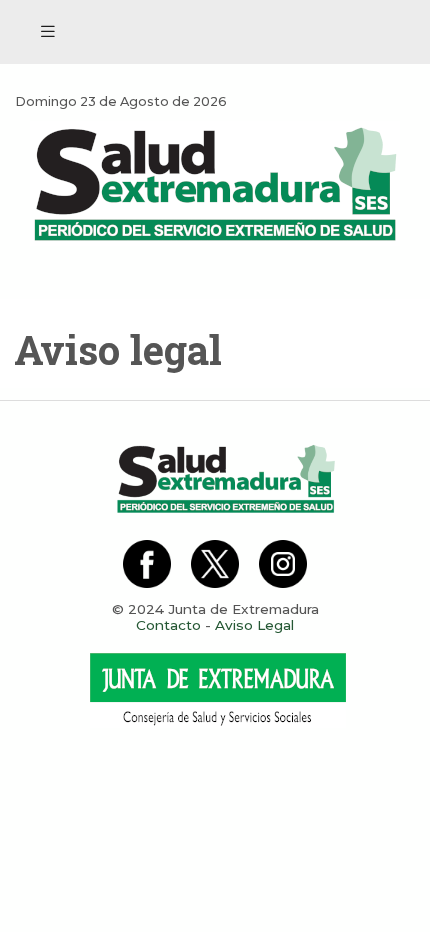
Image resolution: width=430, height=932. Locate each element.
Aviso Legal (254, 625)
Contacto (168, 625)
